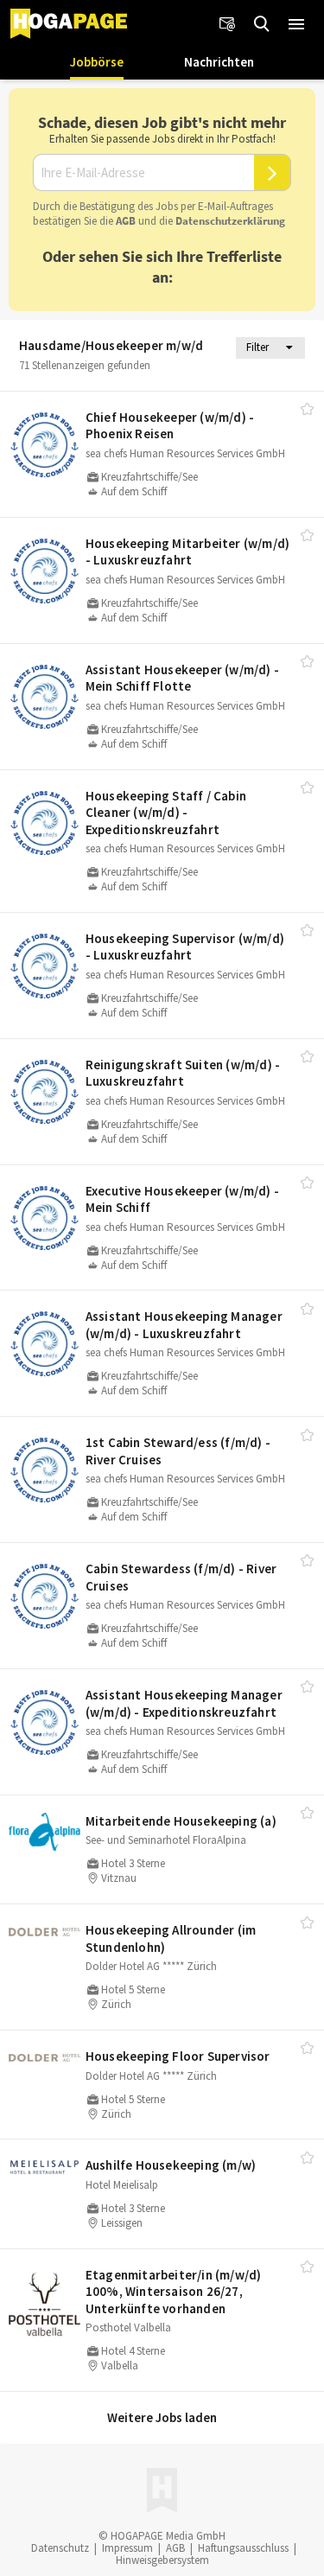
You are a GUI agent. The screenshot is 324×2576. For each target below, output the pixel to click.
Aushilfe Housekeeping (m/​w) (171, 2165)
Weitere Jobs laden (162, 2417)
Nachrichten (219, 62)
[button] (296, 24)
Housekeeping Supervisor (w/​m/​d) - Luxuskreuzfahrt (185, 947)
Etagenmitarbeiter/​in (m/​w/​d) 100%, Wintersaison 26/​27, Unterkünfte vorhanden (174, 2292)
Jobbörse (97, 62)
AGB (126, 221)
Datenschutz (60, 2548)
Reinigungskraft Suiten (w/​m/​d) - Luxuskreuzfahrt (183, 1073)
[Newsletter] (227, 24)
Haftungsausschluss (243, 2548)
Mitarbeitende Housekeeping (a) (181, 1821)
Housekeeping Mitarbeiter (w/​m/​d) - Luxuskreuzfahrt (187, 552)
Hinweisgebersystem (162, 2560)
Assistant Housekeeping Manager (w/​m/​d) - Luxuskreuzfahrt (184, 1325)
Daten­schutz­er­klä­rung (230, 221)
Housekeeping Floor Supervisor (178, 2056)
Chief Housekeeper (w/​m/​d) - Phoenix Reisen (170, 426)
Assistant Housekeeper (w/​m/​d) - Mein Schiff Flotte (182, 678)
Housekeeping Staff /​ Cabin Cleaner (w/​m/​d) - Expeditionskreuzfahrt (166, 813)
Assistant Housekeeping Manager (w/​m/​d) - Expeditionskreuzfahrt (184, 1703)
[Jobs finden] (262, 24)
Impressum (127, 2548)
